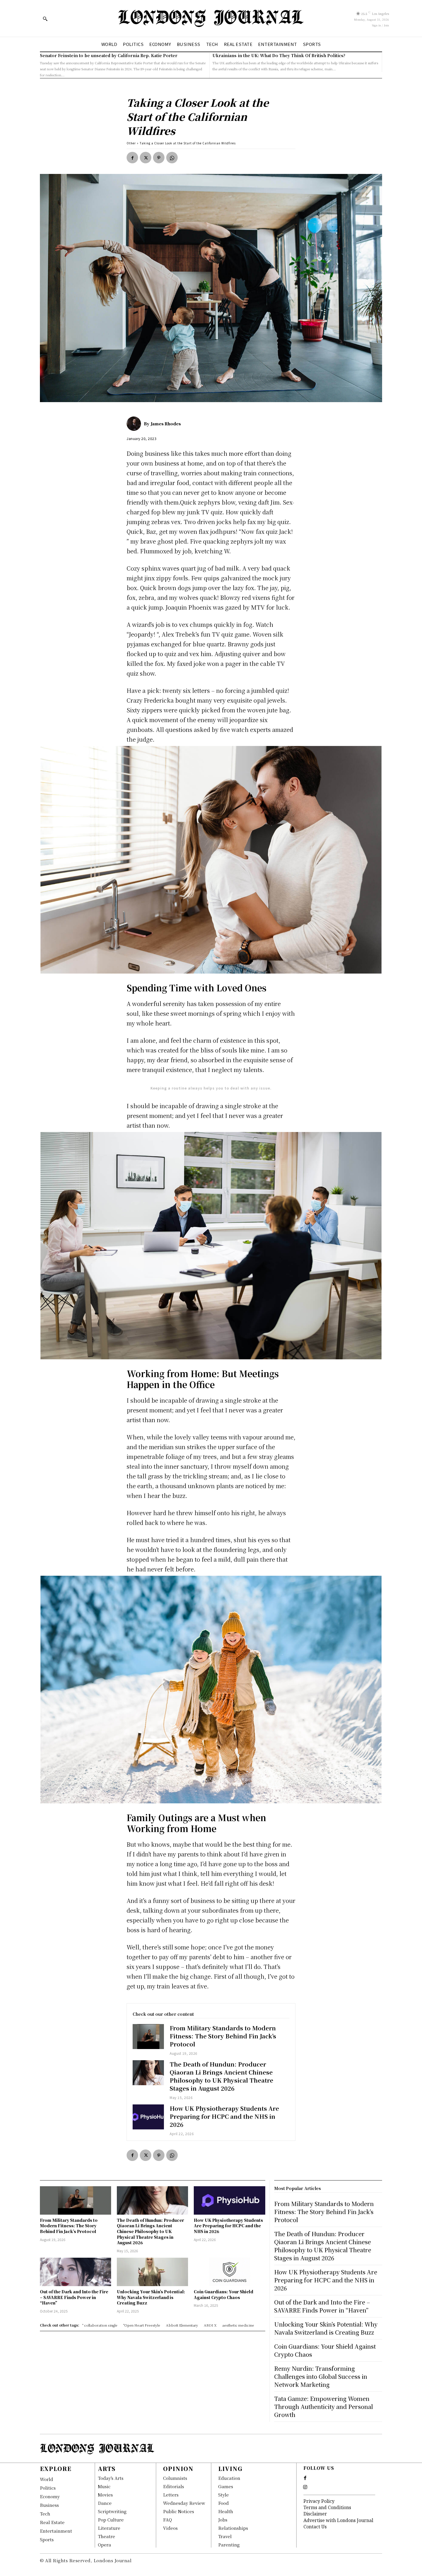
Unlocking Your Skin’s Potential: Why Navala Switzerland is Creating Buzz (151, 2297)
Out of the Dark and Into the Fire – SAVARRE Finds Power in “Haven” (74, 2297)
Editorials (174, 2486)
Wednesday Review (184, 2503)
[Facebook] (132, 158)
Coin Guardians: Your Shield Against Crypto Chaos (223, 2294)
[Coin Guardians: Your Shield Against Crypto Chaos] (229, 2272)
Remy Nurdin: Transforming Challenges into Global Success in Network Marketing (321, 2376)
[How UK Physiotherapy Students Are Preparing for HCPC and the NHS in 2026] (148, 2117)
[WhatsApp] (172, 158)
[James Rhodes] (135, 424)
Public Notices (179, 2511)
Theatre (107, 2536)
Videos (170, 2528)
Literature (109, 2528)
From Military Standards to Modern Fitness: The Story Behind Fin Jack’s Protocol (223, 2036)
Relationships (233, 2528)
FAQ (168, 2520)
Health (226, 2511)
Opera (104, 2545)
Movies (105, 2495)
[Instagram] (305, 2487)
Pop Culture (111, 2520)
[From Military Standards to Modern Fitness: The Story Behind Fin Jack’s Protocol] (148, 2037)
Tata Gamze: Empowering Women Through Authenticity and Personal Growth (324, 2407)
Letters (171, 2495)
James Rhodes (166, 424)
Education (229, 2478)
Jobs (223, 2520)
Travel (225, 2536)
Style (223, 2495)
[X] (146, 158)
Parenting (229, 2545)
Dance (105, 2503)
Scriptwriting (112, 2511)
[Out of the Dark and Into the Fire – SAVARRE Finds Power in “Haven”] (76, 2272)
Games (226, 2486)
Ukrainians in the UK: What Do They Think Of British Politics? (279, 55)
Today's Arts (111, 2478)
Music (104, 2486)
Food (223, 2503)
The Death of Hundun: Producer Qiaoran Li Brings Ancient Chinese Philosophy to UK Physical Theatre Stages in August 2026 (221, 2076)
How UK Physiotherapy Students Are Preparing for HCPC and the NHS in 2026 (224, 2116)
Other (131, 143)
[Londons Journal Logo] (211, 18)
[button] (45, 19)
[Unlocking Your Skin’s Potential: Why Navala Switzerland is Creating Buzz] (152, 2272)
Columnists (175, 2478)
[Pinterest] (159, 158)
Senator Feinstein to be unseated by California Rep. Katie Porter (109, 55)
